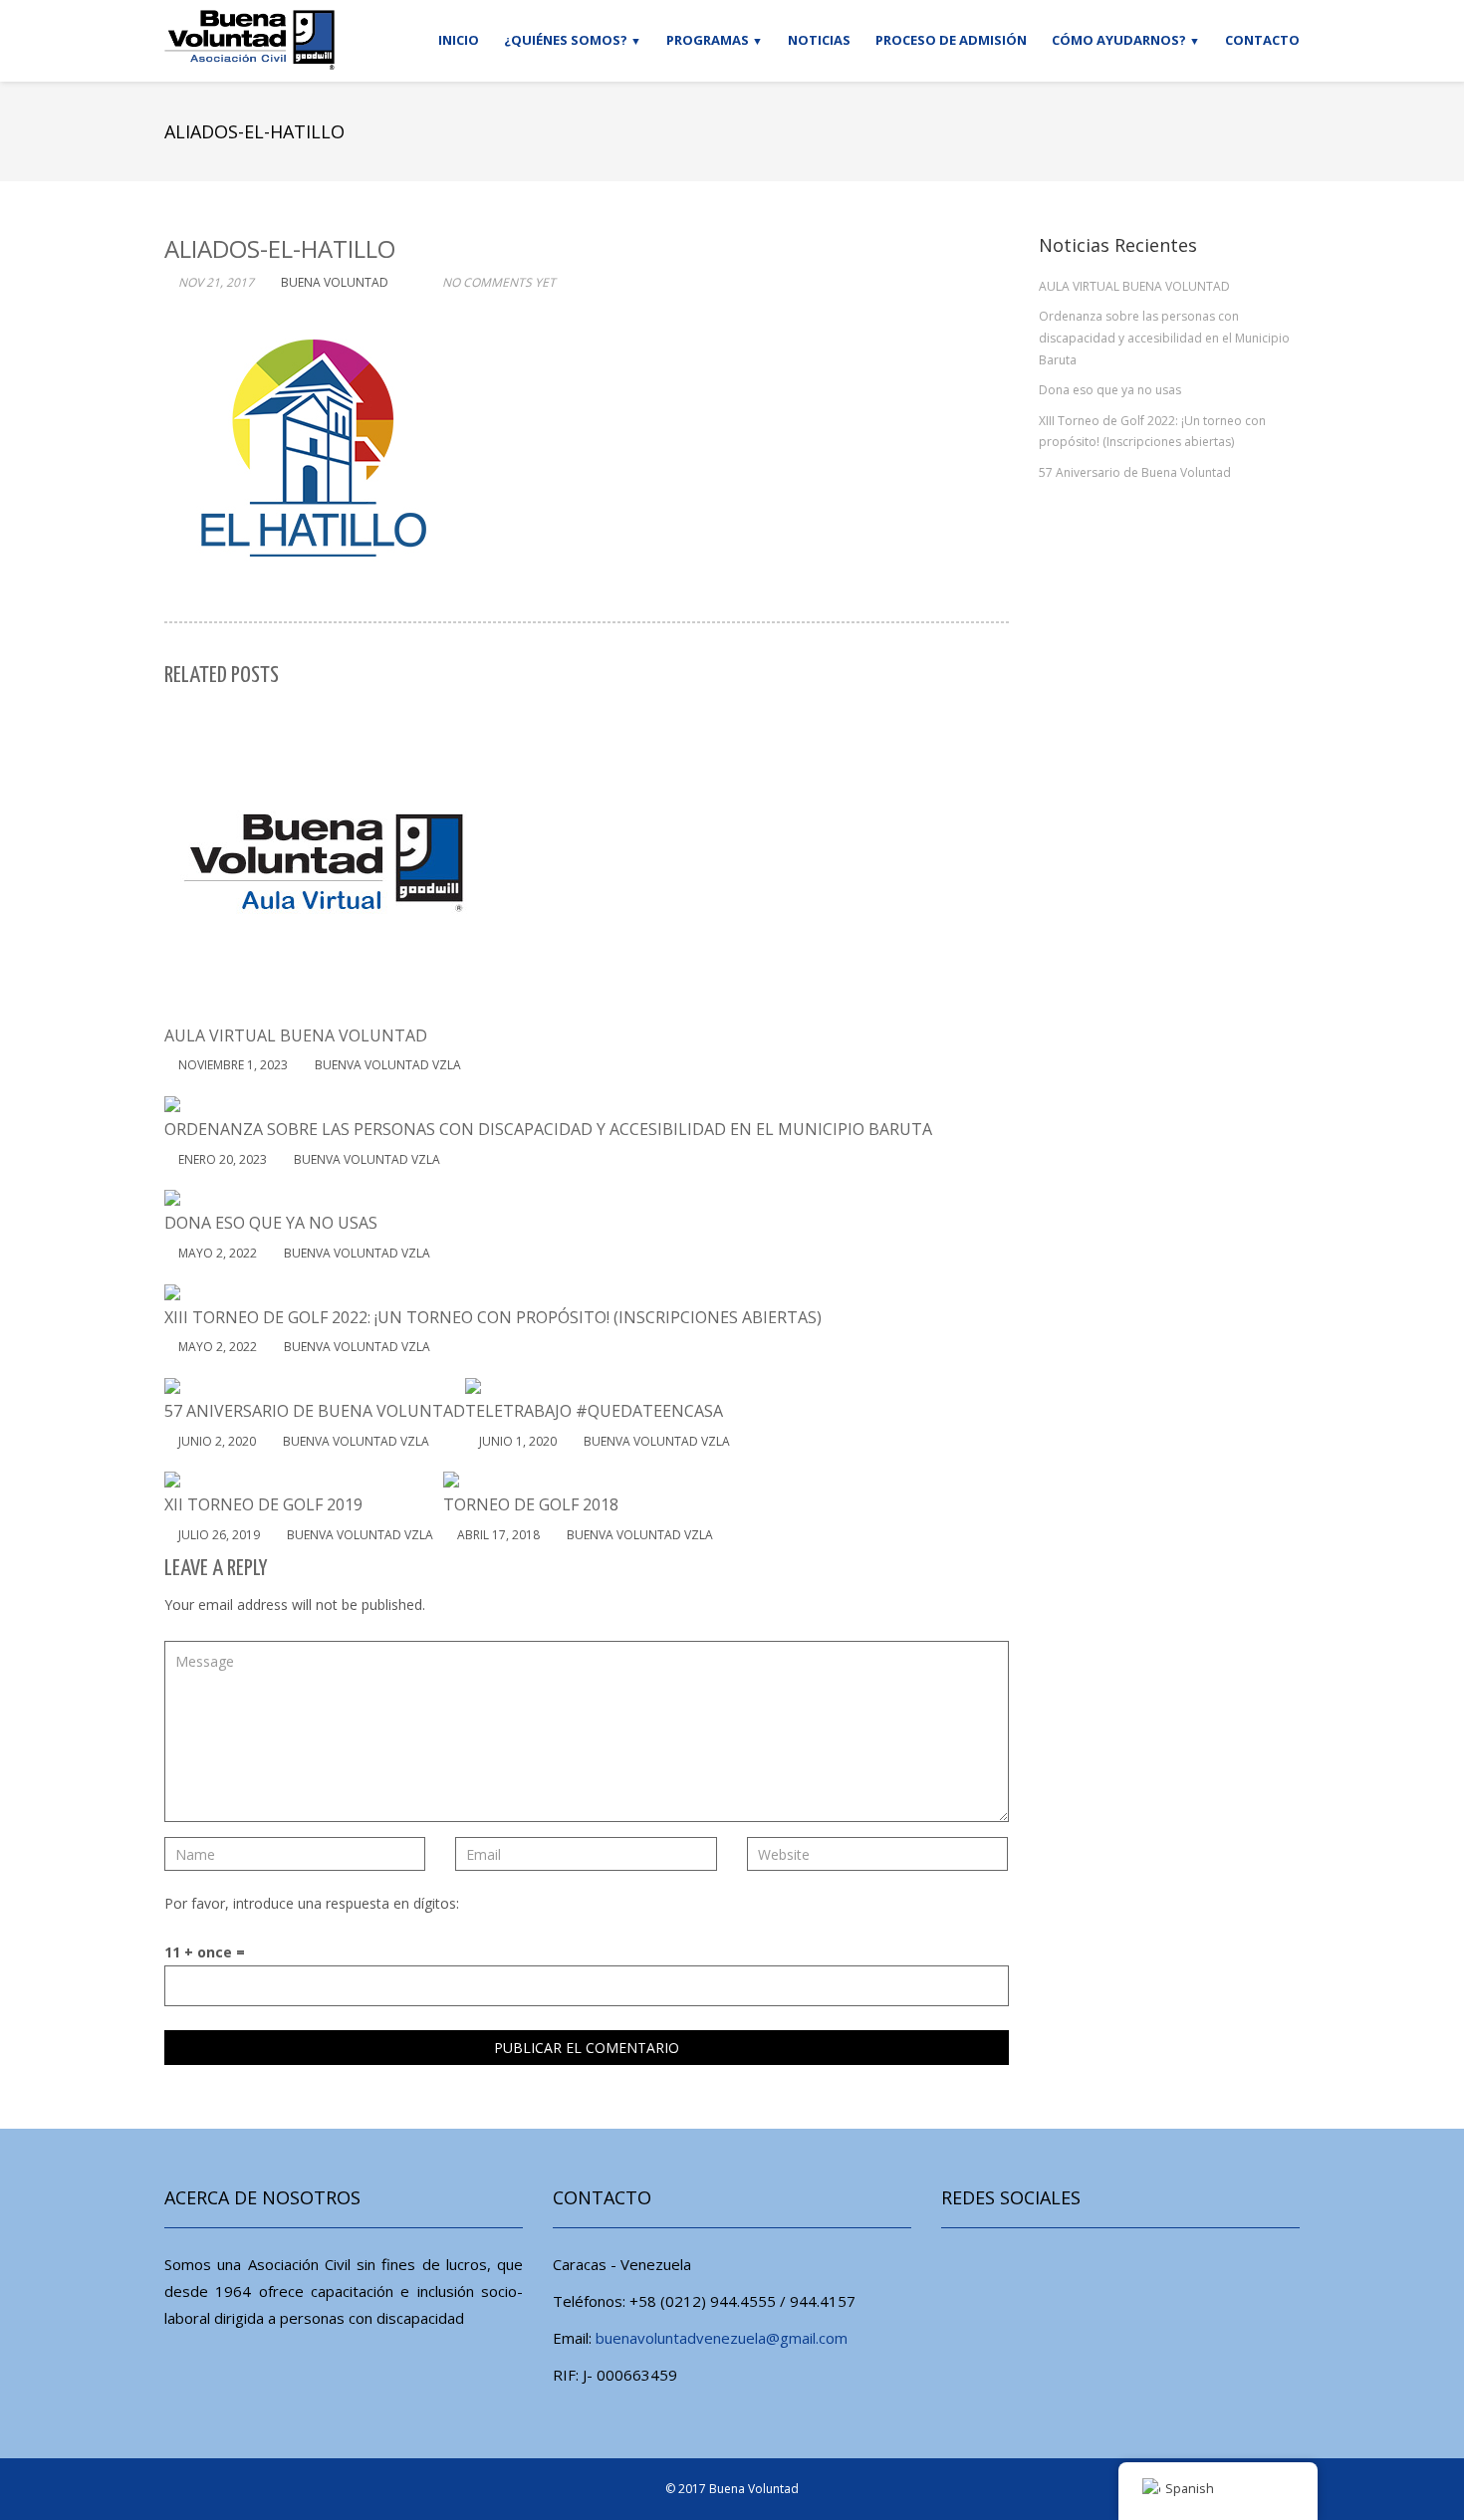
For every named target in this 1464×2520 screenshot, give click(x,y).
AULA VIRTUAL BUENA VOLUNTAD (1134, 286)
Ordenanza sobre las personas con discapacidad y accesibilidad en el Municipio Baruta (1164, 338)
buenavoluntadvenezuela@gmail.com (722, 2338)
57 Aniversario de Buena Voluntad (1135, 472)
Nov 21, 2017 (216, 282)
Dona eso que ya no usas (1110, 390)
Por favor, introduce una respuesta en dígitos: (312, 1903)
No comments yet (499, 282)
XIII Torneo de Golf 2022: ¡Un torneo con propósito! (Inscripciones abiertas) (1152, 432)
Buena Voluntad (754, 2489)
